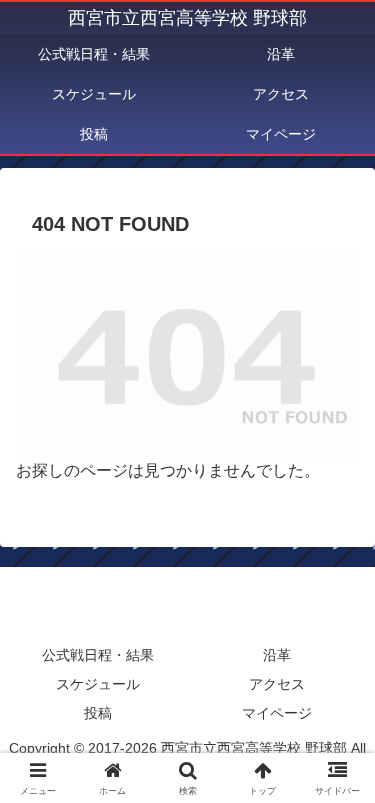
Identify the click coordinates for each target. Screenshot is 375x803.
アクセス (277, 684)
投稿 (98, 713)
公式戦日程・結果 (98, 655)
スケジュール (98, 684)
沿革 (277, 655)
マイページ (277, 713)
